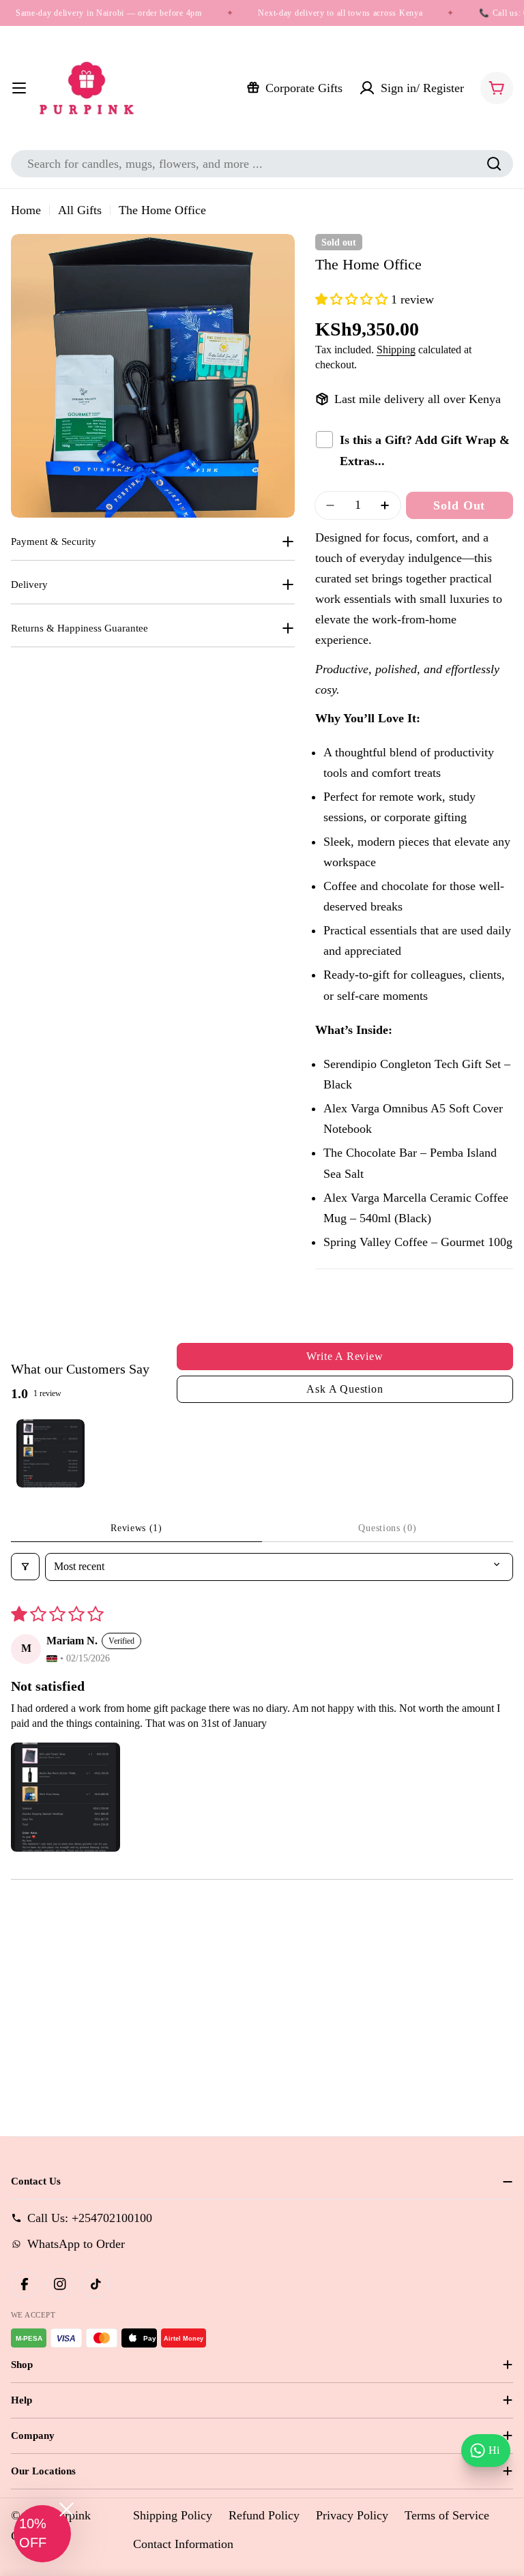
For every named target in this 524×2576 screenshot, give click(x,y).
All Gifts (80, 210)
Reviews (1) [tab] (136, 1528)
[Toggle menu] (19, 88)
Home (26, 210)
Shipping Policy (173, 2515)
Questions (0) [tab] (387, 1528)
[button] (353, 299)
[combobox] (262, 164)
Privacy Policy (352, 2515)
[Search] (494, 164)
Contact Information (183, 2544)
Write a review (345, 1356)
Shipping (396, 350)
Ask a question (345, 1389)
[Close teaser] (67, 2510)
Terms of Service (447, 2515)
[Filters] (25, 1567)
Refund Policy (264, 2515)
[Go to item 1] (50, 1453)
